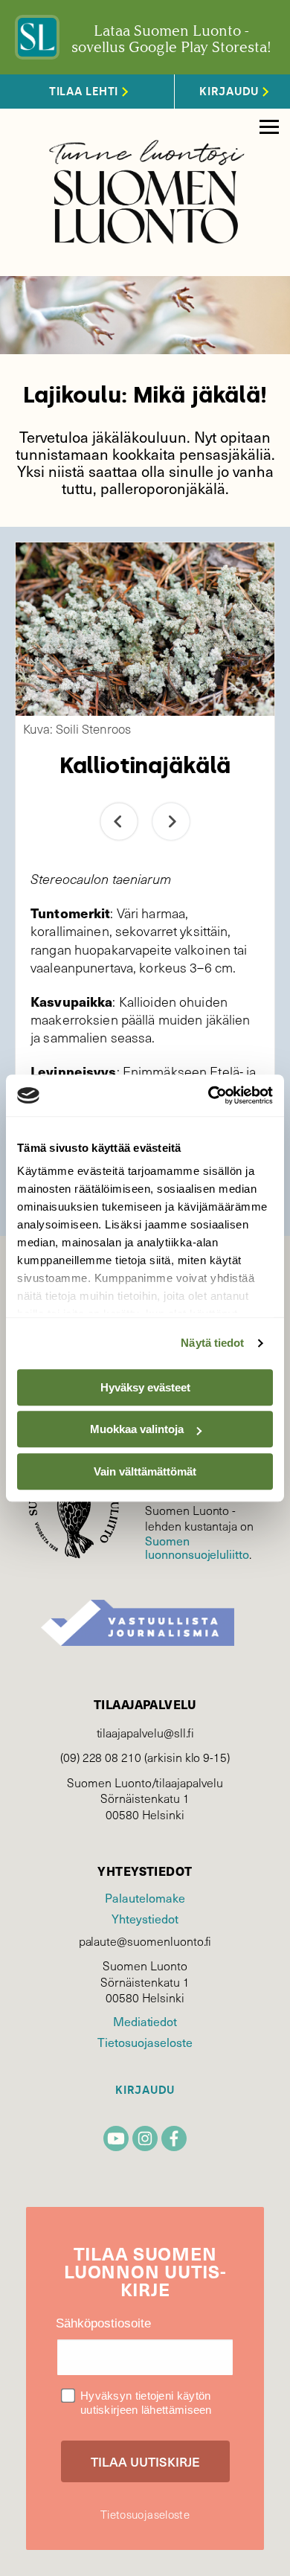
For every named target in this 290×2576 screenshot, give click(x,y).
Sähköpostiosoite (103, 2323)
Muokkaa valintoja (137, 1429)
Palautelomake (145, 1897)
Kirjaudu (145, 2090)
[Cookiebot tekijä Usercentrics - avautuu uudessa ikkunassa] (209, 1095)
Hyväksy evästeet (145, 1387)
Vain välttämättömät (145, 1471)
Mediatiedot (145, 2021)
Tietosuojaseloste (145, 2042)
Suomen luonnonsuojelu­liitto (197, 1547)
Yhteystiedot (145, 1918)
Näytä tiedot (212, 1343)
